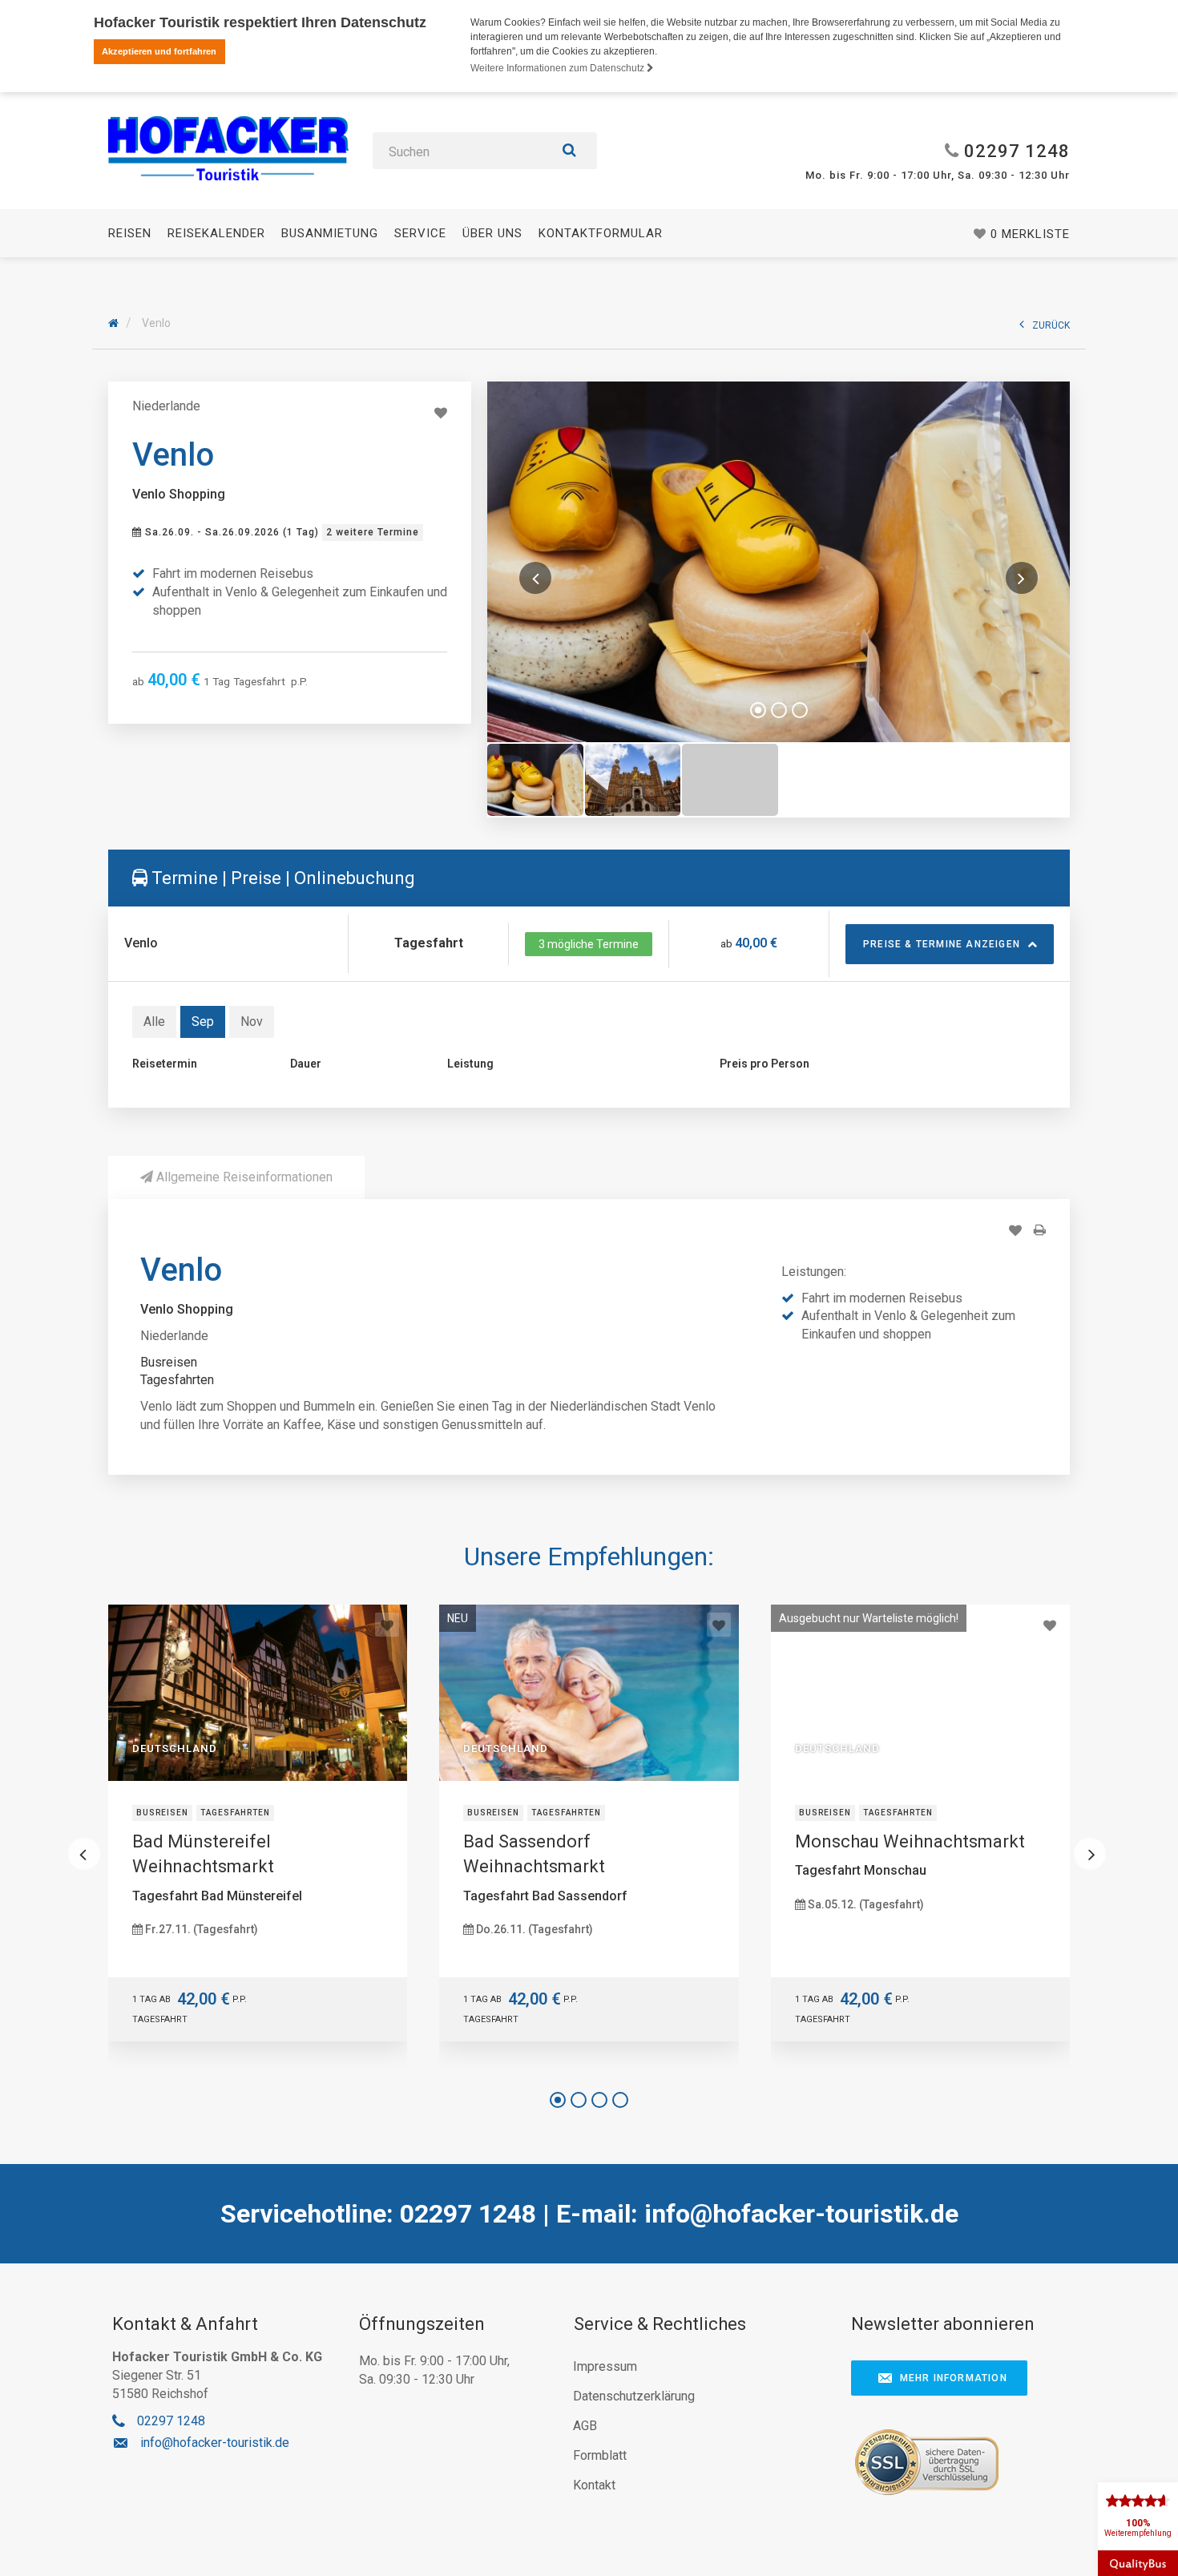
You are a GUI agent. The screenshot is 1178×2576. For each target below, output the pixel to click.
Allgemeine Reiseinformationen (243, 1177)
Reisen (130, 233)
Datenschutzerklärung (634, 2396)
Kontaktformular (601, 233)
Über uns (492, 233)
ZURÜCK (1051, 325)
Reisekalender (216, 233)
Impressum (605, 2366)
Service (420, 233)
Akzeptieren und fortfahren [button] (159, 51)
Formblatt (600, 2455)
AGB (585, 2426)
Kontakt (594, 2485)
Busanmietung (330, 233)
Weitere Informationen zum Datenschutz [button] (559, 68)
